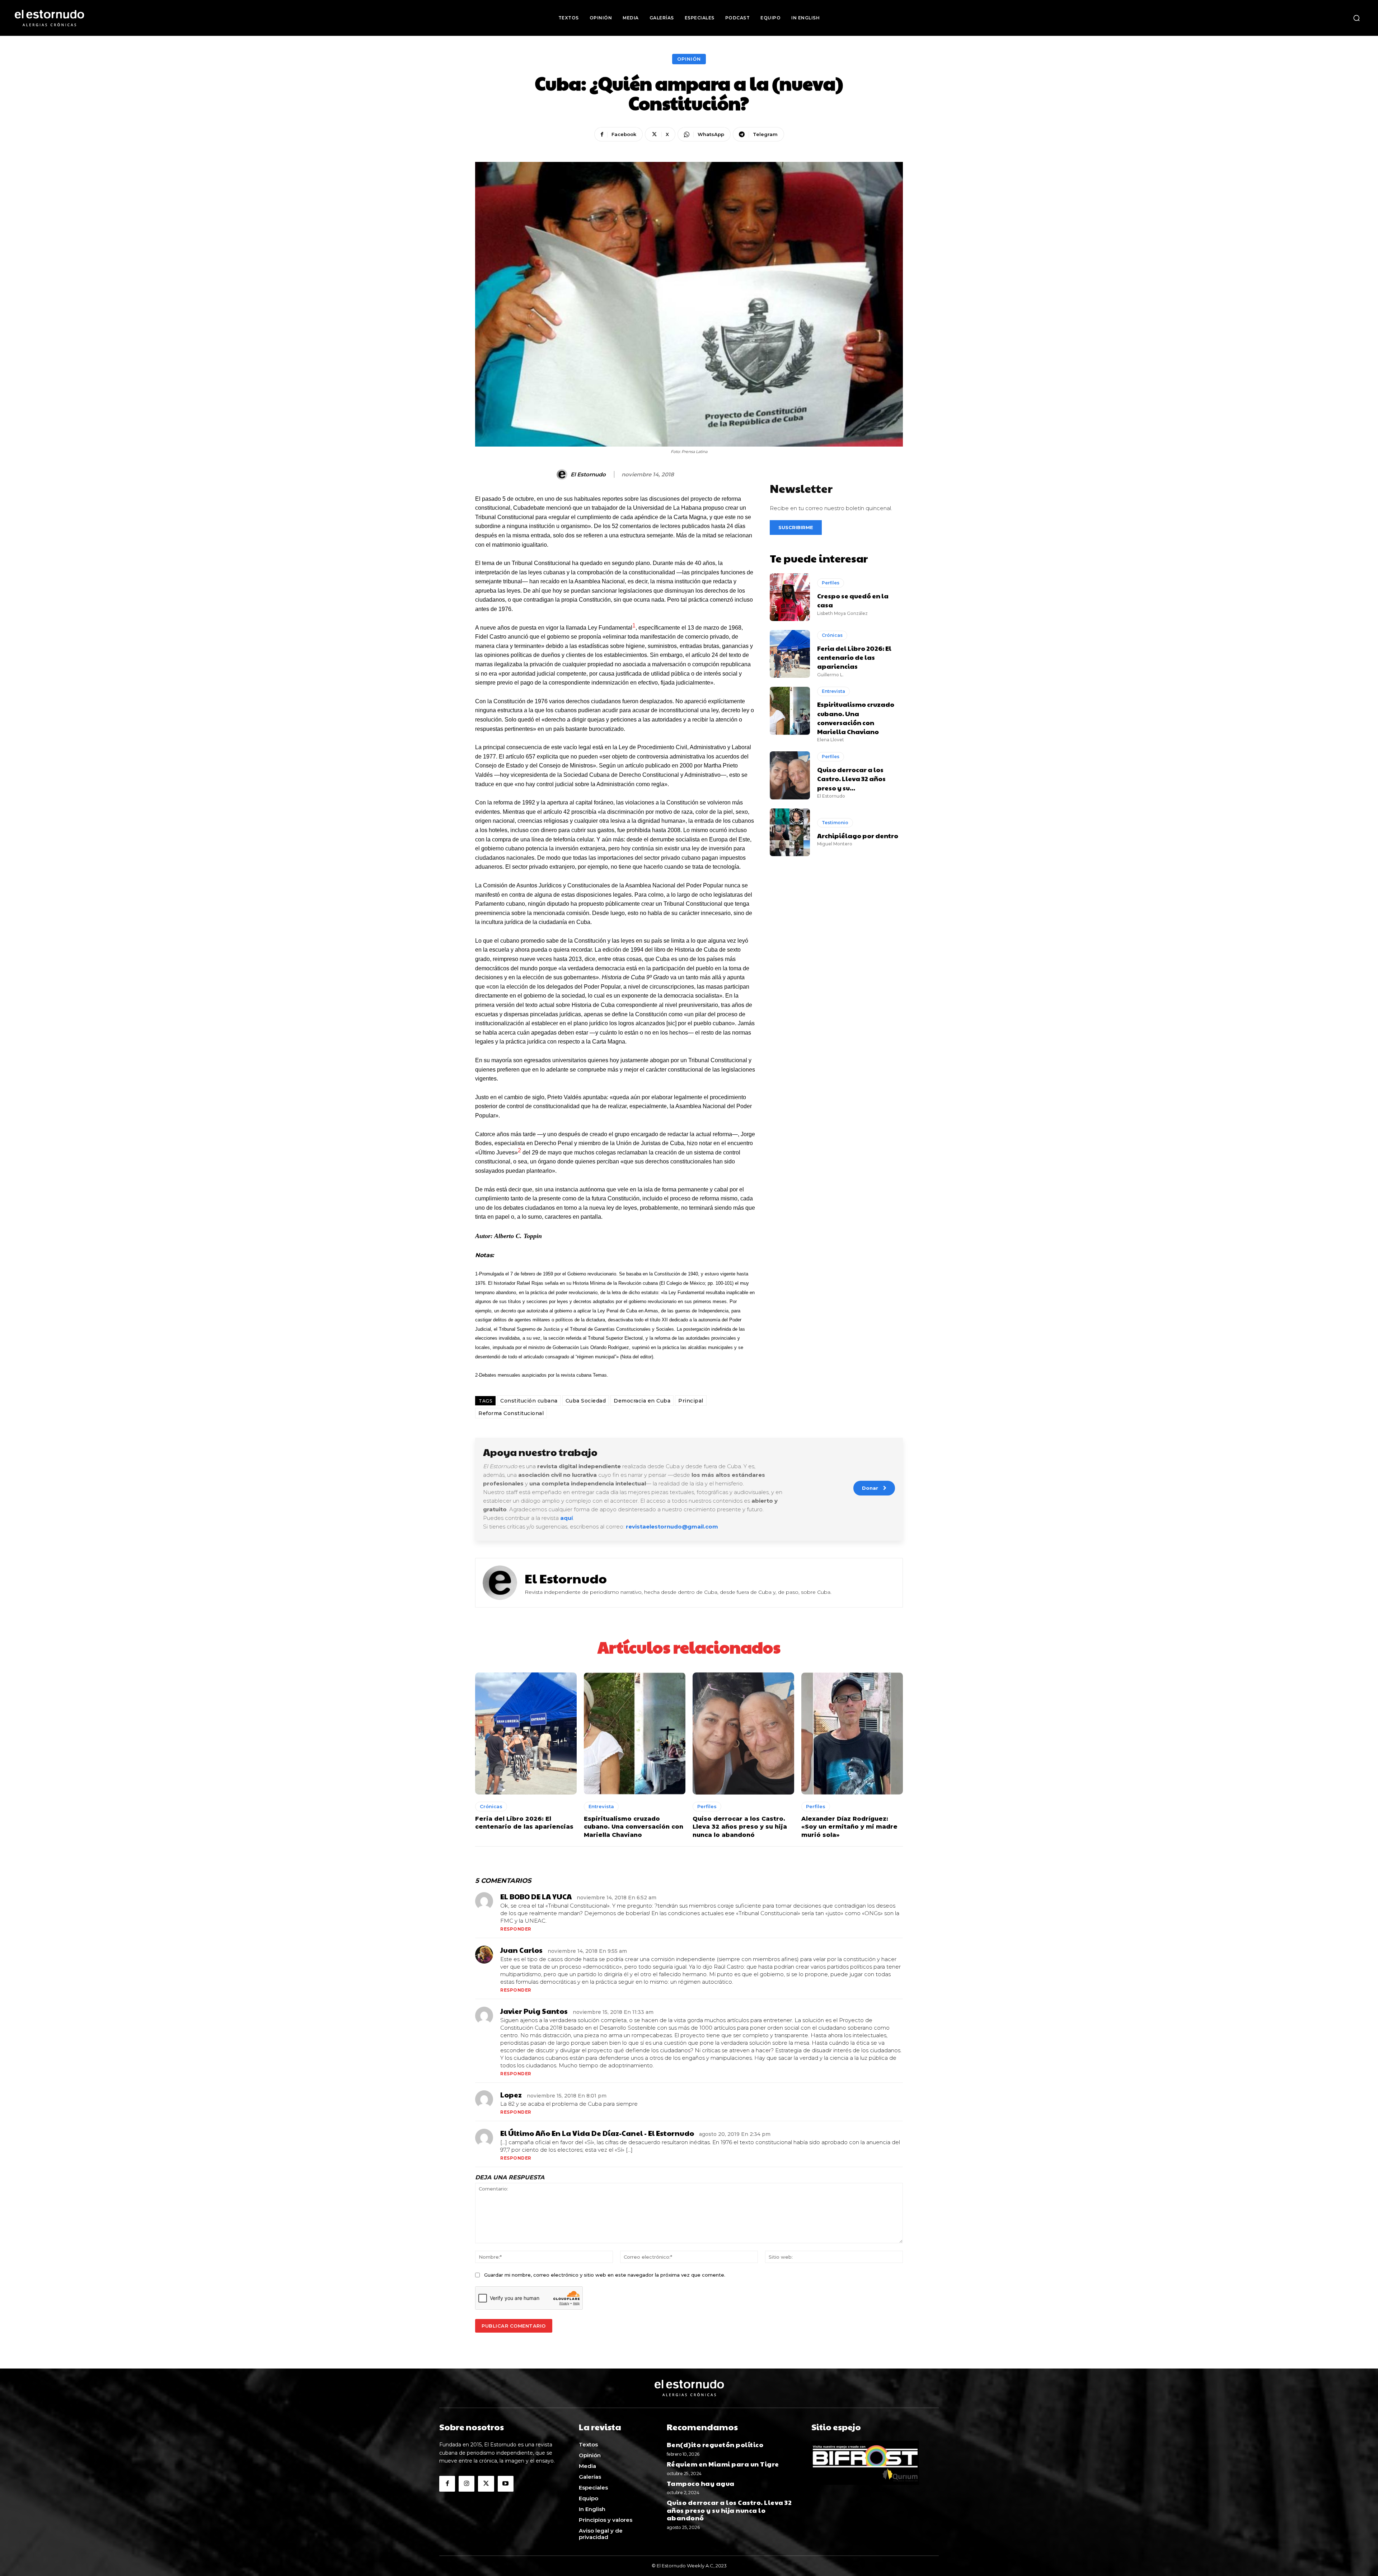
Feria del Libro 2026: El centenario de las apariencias (854, 657)
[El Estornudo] (563, 475)
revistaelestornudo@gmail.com (672, 1527)
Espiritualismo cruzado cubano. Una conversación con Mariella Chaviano (856, 718)
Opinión (689, 59)
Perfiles (831, 583)
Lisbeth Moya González (842, 613)
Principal (691, 1401)
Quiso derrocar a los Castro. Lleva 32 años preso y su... (851, 778)
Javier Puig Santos (534, 2011)
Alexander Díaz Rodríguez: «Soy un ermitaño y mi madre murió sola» (849, 1827)
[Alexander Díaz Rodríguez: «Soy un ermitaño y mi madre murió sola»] (852, 1733)
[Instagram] (467, 2484)
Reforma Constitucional (511, 1413)
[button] (1356, 18)
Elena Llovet (831, 740)
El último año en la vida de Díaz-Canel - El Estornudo (597, 2133)
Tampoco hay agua (701, 2483)
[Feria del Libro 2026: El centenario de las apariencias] (790, 654)
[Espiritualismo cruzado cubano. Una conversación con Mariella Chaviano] (790, 711)
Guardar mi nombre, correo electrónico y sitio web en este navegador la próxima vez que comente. (605, 2275)
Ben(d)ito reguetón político (716, 2444)
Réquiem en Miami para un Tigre (723, 2464)
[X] (486, 2484)
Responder (516, 1929)
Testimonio (835, 823)
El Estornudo (588, 475)
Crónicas (832, 635)
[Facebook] (447, 2484)
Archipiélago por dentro (858, 836)
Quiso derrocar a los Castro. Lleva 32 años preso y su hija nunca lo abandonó (740, 1827)
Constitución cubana (529, 1401)
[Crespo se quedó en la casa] (790, 597)
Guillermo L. (830, 675)
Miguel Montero (835, 844)
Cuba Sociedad (586, 1401)
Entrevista (833, 691)
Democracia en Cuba (642, 1401)
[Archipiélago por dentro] (790, 832)
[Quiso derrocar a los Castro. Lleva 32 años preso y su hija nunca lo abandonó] (790, 775)
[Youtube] (506, 2484)
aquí (566, 1518)
